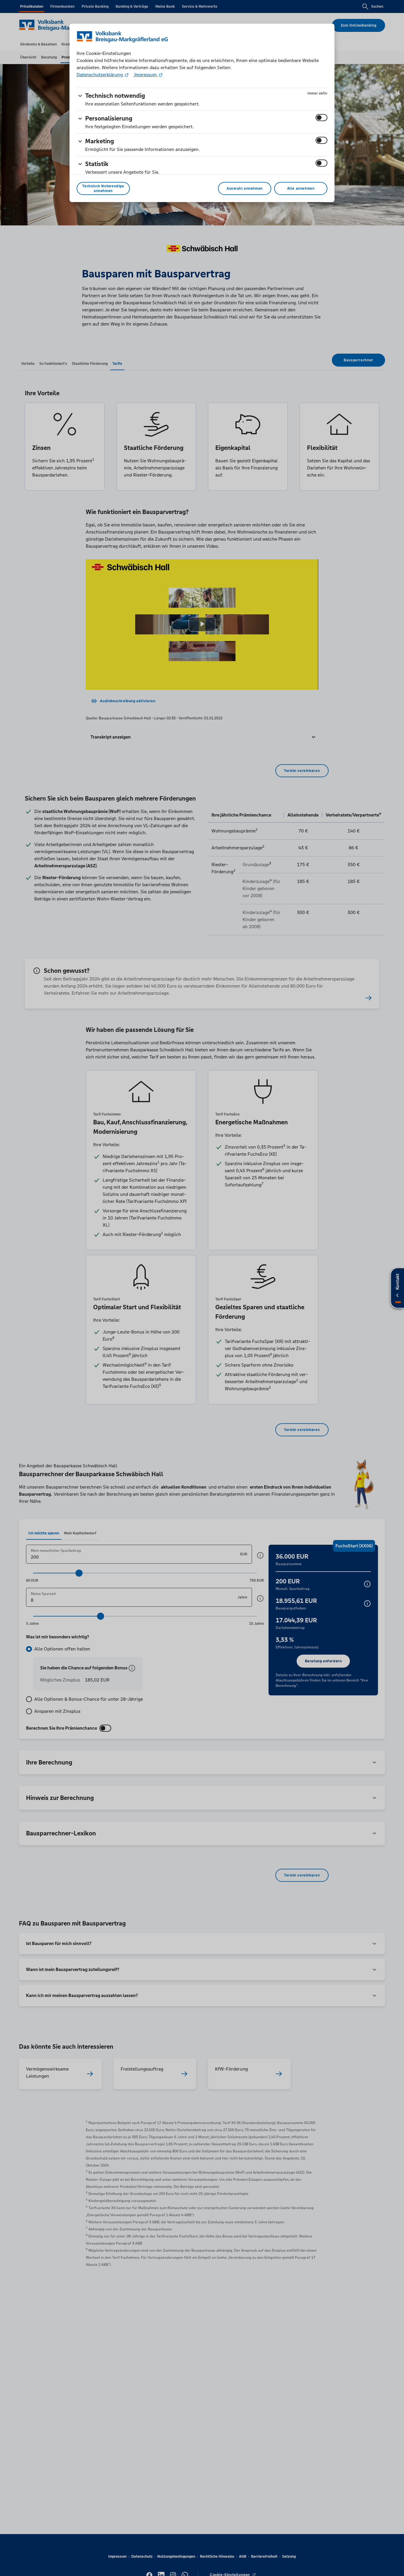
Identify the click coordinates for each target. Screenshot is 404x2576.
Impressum (146, 75)
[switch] (321, 118)
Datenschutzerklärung (100, 75)
